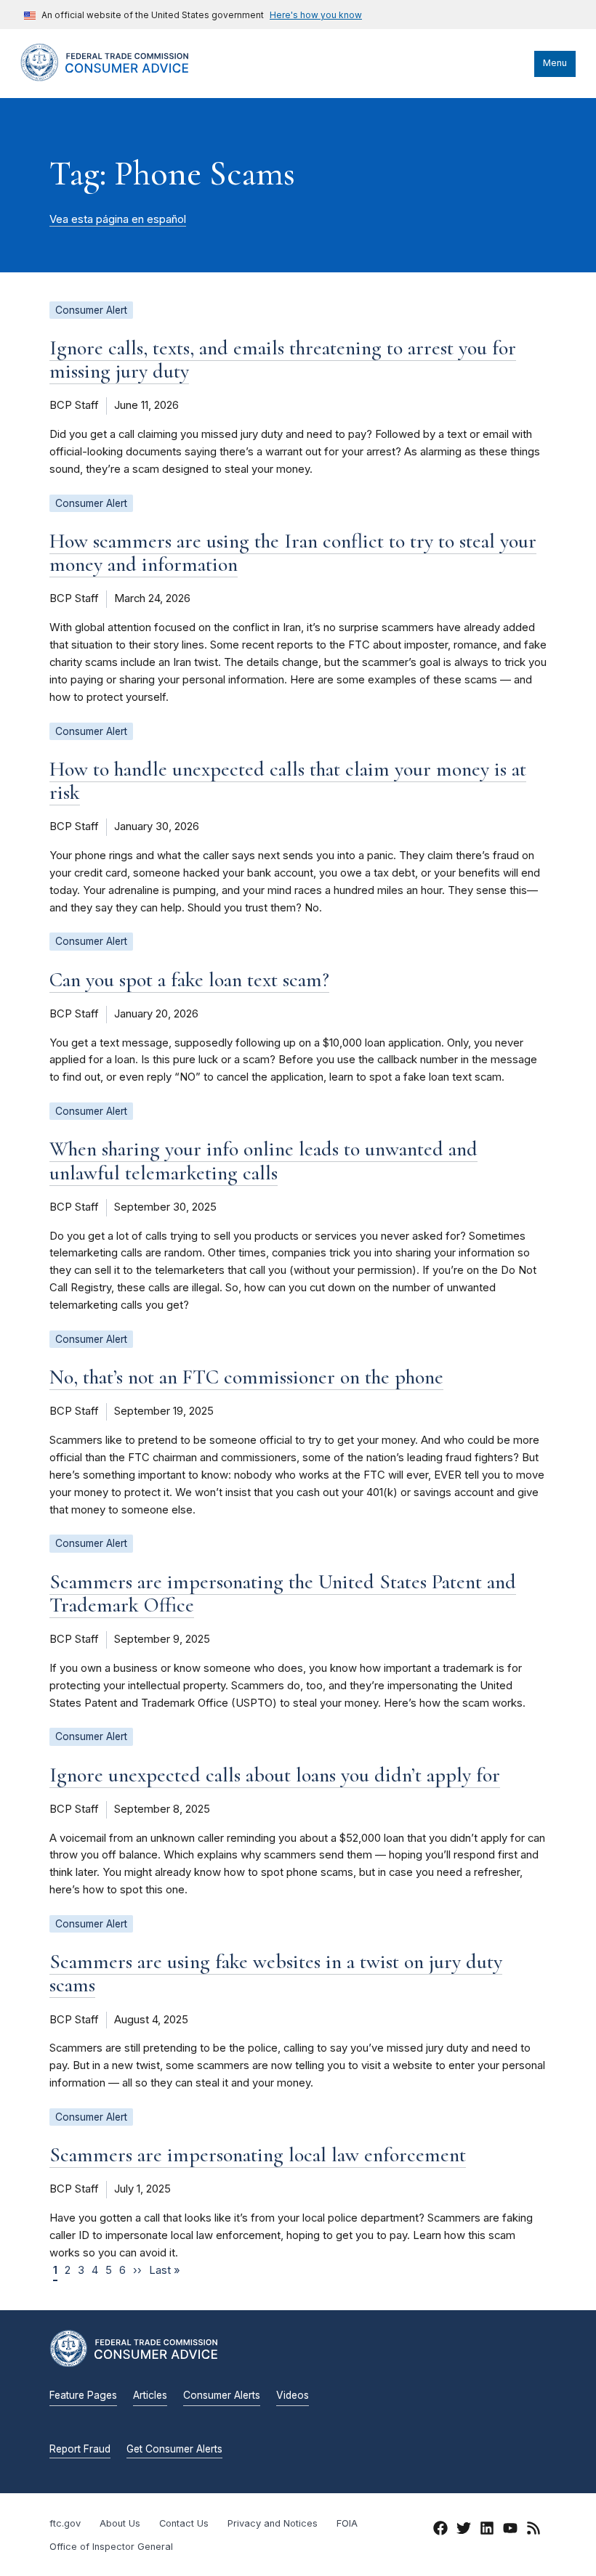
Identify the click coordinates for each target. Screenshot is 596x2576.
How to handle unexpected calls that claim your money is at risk (288, 781)
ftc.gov (65, 2523)
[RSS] (533, 2530)
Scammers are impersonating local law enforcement (258, 2155)
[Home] (118, 78)
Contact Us (184, 2523)
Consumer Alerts (222, 2395)
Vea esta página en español (118, 219)
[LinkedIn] (487, 2530)
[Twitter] (464, 2530)
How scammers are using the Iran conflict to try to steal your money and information (293, 553)
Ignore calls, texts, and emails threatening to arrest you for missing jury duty (283, 359)
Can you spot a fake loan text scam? (189, 980)
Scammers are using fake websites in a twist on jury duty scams (276, 1973)
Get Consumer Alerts (174, 2449)
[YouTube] (510, 2530)
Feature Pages (83, 2395)
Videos (293, 2395)
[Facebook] (440, 2530)
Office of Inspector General (111, 2547)
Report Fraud (80, 2449)
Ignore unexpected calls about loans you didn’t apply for (275, 1775)
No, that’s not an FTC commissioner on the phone (246, 1377)
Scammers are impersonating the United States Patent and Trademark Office (283, 1593)
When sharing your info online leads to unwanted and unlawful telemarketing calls (263, 1161)
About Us (120, 2523)
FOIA (347, 2523)
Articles (150, 2395)
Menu (555, 63)
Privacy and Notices (273, 2523)
